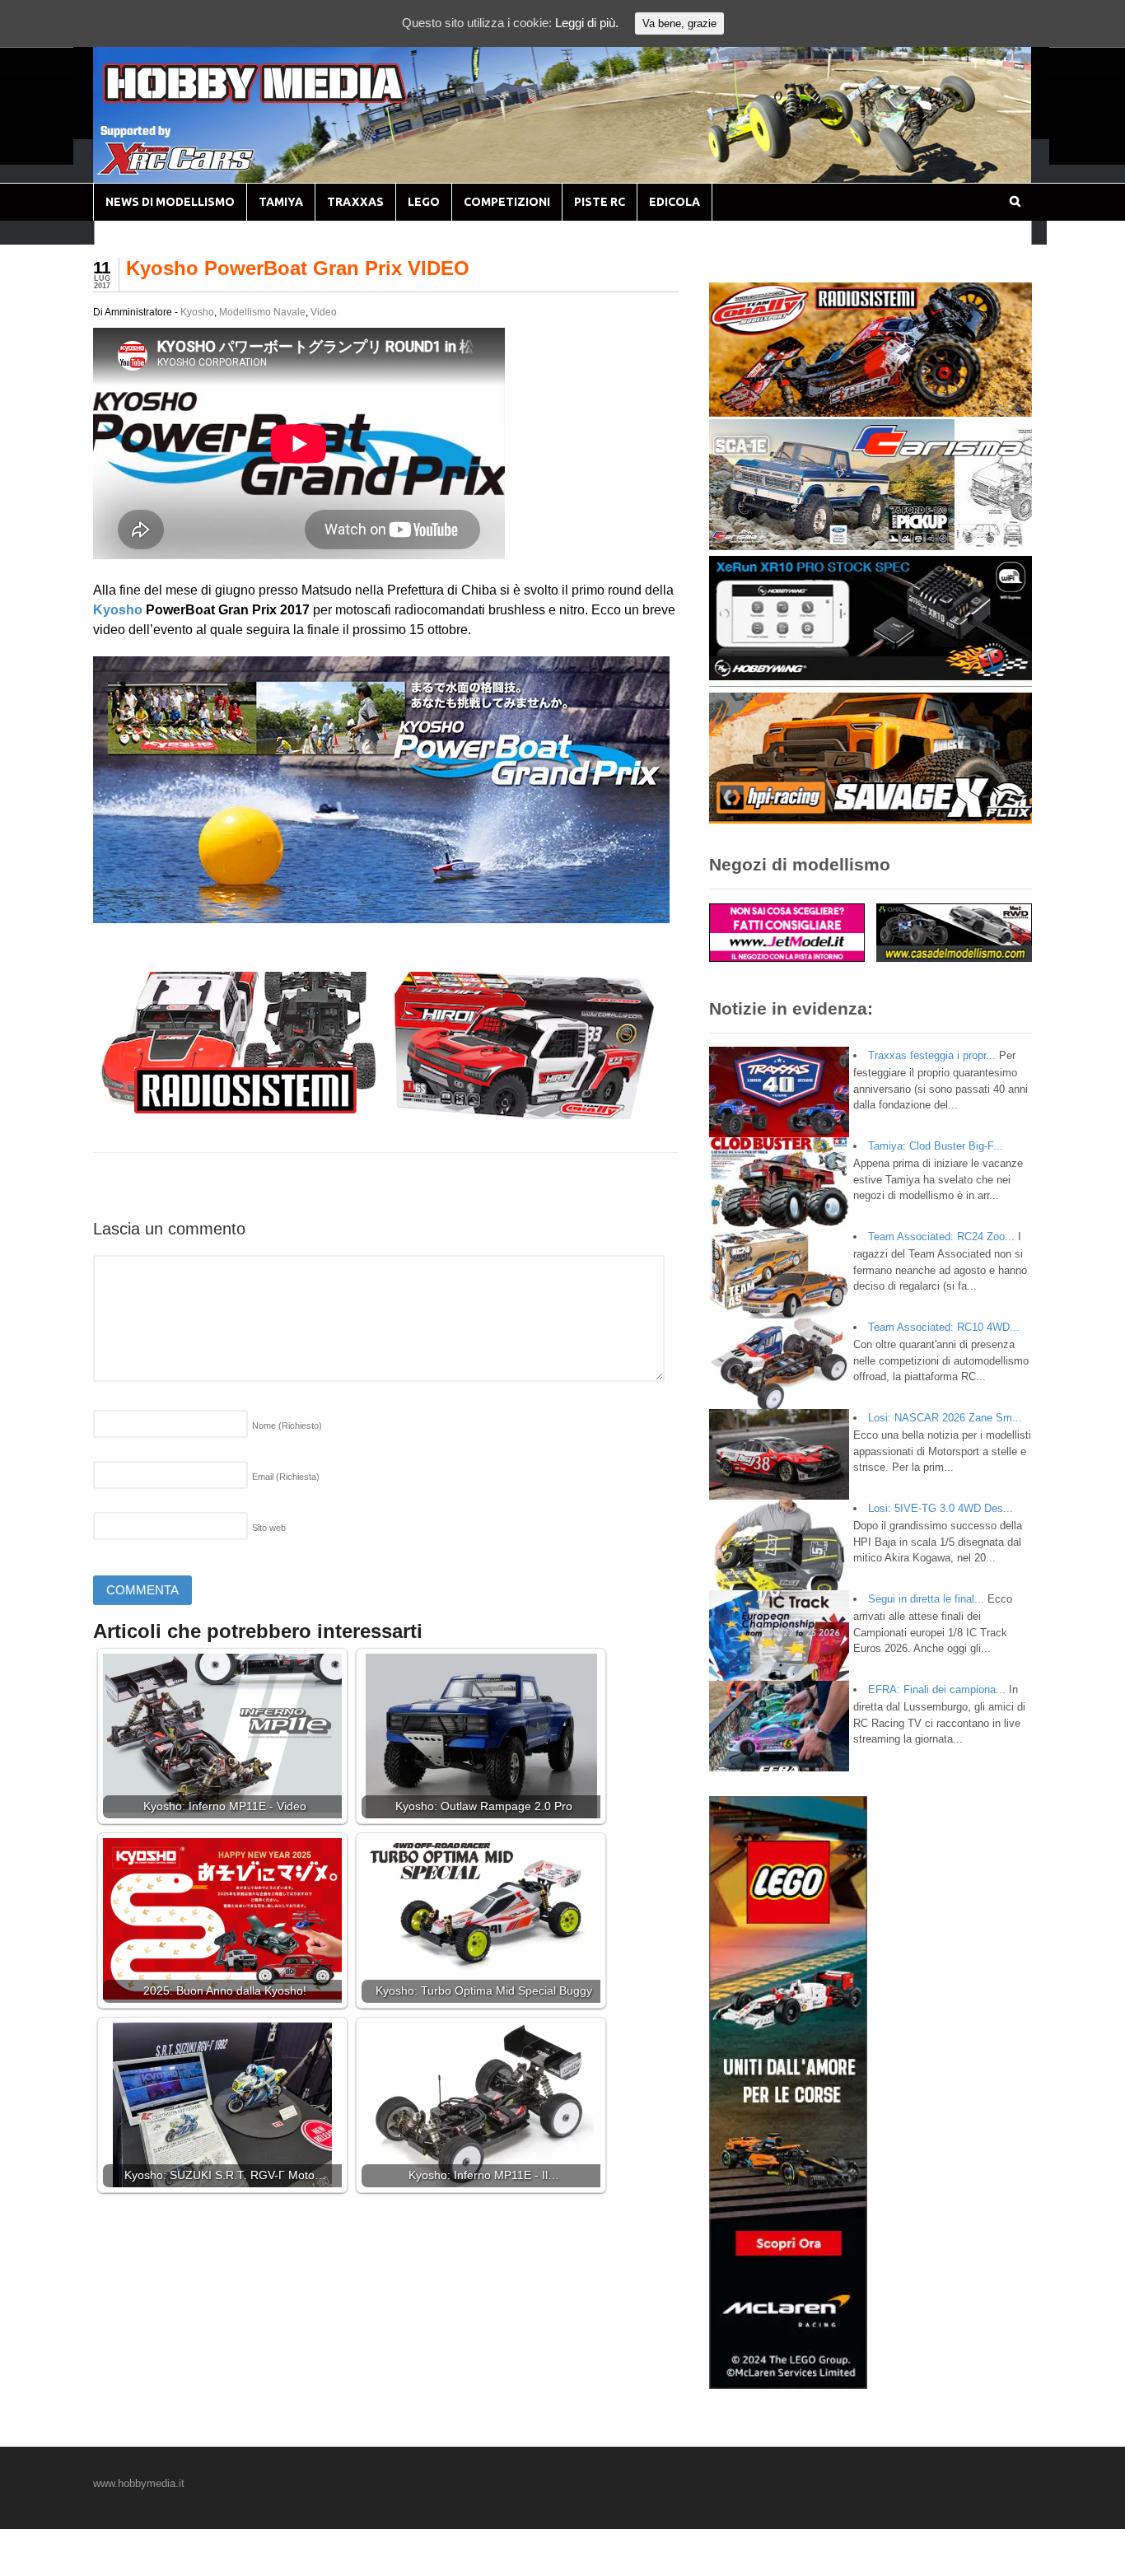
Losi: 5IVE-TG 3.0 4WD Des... (941, 1508)
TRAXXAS (355, 202)
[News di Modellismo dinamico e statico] (286, 99)
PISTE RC (600, 202)
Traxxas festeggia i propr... (932, 1055)
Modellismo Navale (262, 312)
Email (286, 1477)
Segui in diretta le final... (926, 1599)
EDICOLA (675, 202)
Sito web (269, 1528)
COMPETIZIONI (507, 202)
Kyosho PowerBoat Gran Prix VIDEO (298, 268)
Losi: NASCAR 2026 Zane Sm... (945, 1418)
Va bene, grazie (679, 23)
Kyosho (197, 312)
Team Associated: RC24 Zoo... (941, 1237)
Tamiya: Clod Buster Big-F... (936, 1146)
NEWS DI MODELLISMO (170, 202)
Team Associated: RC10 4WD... (944, 1327)
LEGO (424, 202)
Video (324, 312)
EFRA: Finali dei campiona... (937, 1689)
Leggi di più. (587, 23)
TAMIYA (281, 202)
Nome (287, 1426)
